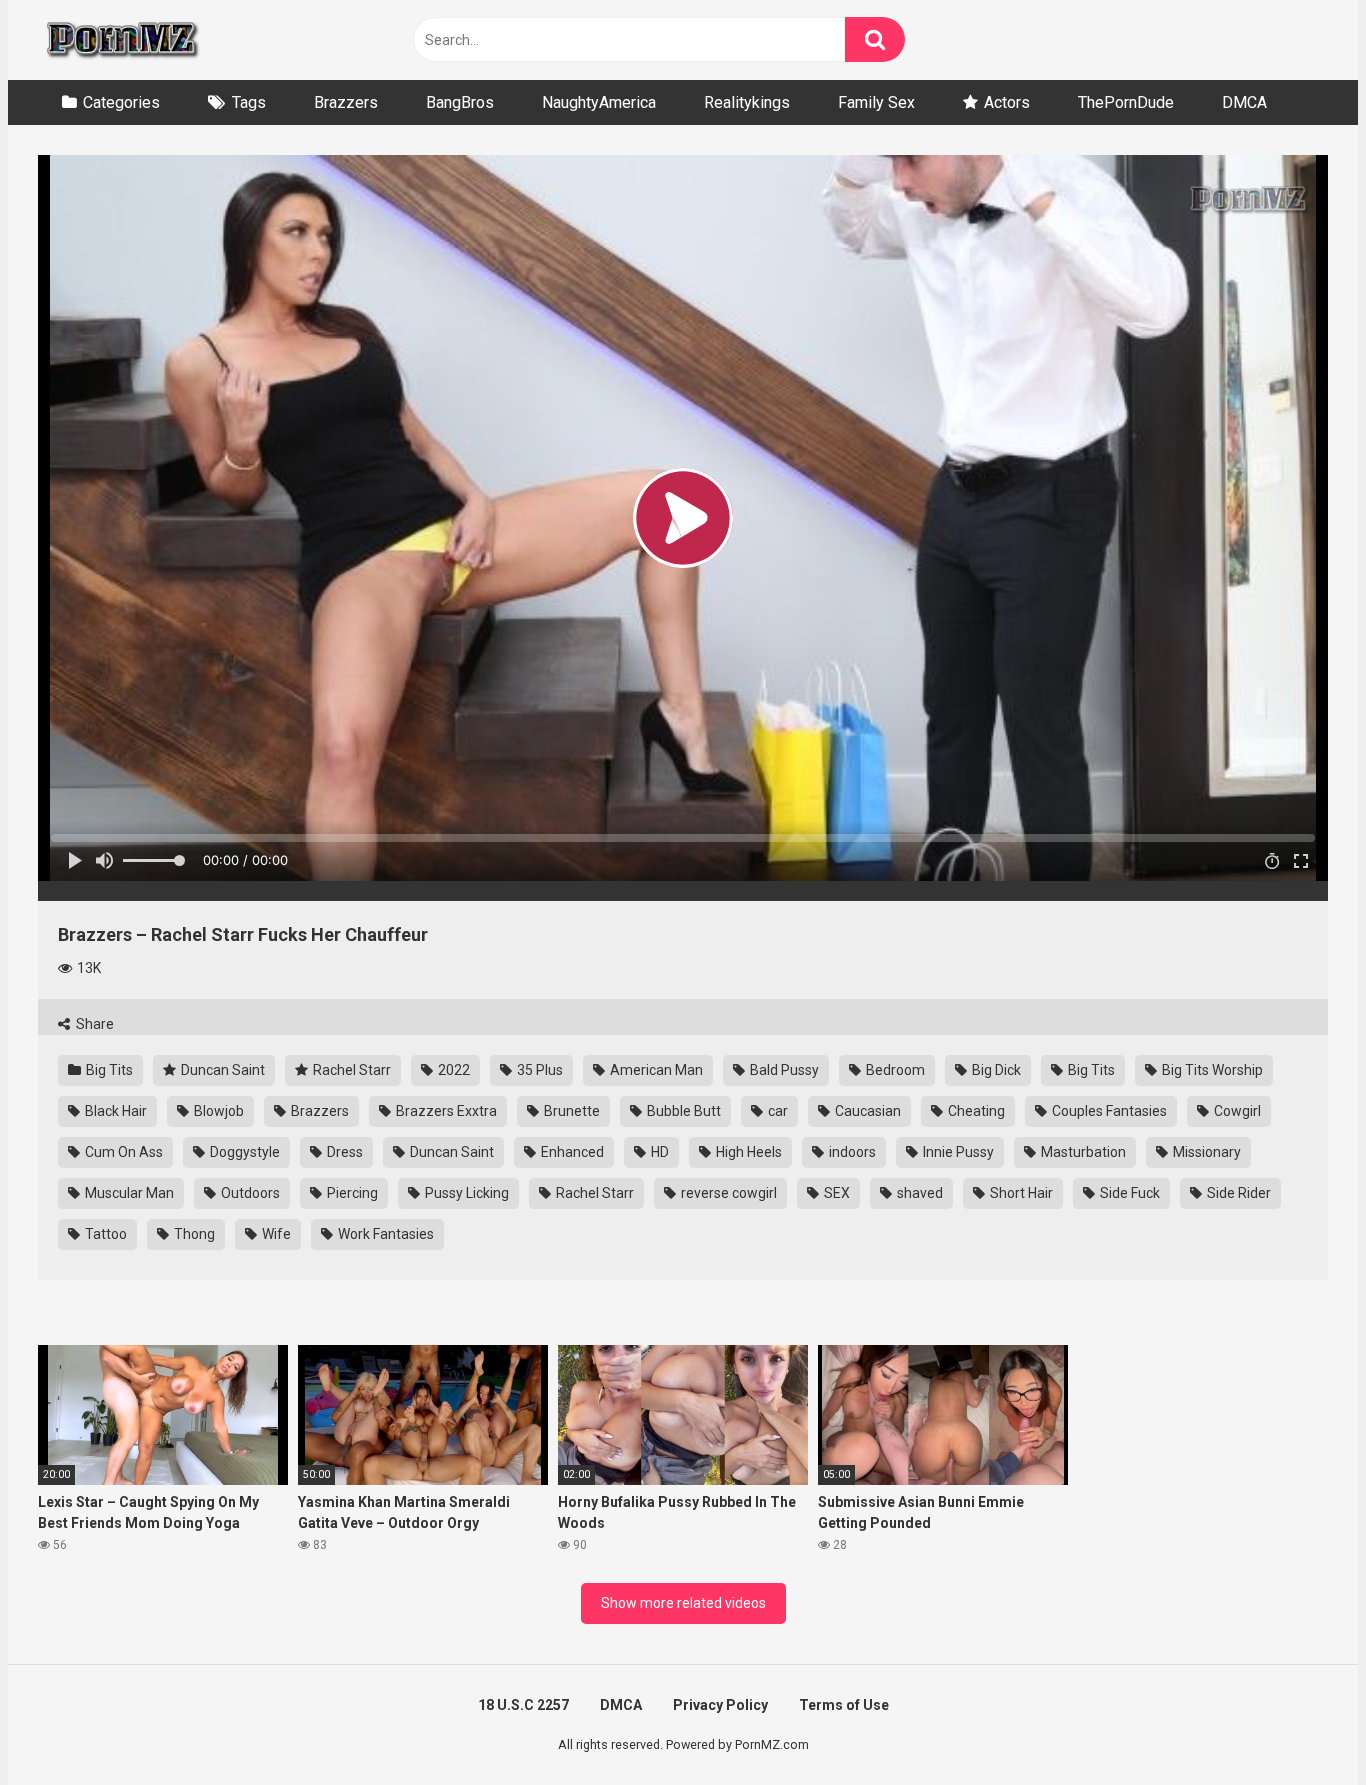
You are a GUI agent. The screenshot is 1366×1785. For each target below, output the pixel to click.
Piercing (351, 1193)
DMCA (1244, 102)
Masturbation (1082, 1152)
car (776, 1111)
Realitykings (747, 102)
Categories (121, 102)
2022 (452, 1070)
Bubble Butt (682, 1111)
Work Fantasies (384, 1234)
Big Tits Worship (1211, 1070)
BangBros (460, 102)
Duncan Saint (221, 1070)
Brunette (570, 1111)
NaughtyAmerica (599, 102)
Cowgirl (1236, 1111)
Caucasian (866, 1111)
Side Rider (1237, 1193)
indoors (851, 1152)
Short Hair (1020, 1193)
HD (658, 1152)
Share (93, 1024)
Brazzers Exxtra (445, 1111)
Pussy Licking (465, 1193)
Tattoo (104, 1234)
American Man (655, 1070)
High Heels (747, 1152)
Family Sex (876, 102)
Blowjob (217, 1111)
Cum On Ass (122, 1152)
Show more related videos (683, 1603)
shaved (918, 1193)
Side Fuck (1128, 1193)
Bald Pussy (783, 1070)
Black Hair (114, 1111)
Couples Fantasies (1108, 1111)
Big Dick (995, 1070)
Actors (1007, 102)
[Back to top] (1299, 1724)
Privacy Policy (720, 1705)
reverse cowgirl (727, 1193)
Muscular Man (128, 1193)
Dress (343, 1152)
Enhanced (571, 1152)
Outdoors (249, 1193)
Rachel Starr (350, 1070)
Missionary (1205, 1152)
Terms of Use (844, 1705)
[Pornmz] (120, 40)
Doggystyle (243, 1152)
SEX (835, 1193)
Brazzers (346, 102)
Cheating (975, 1111)
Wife (275, 1234)
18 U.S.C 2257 (523, 1705)
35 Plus (538, 1070)
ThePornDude (1126, 102)
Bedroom (894, 1070)
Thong (193, 1234)
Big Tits (108, 1070)
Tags (249, 102)
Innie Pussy (957, 1152)
